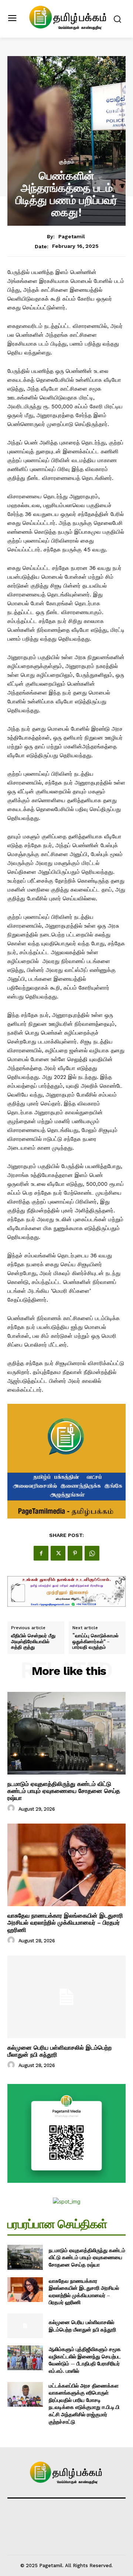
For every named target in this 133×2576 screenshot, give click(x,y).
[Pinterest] (75, 1553)
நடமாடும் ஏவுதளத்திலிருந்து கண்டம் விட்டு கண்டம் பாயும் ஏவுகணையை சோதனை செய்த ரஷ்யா (64, 1791)
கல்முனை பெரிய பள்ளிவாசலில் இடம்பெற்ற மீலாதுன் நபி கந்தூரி (59, 2051)
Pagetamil (72, 236)
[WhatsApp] (92, 1553)
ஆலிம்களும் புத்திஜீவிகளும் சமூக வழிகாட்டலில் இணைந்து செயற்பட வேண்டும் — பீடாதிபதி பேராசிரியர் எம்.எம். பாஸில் (85, 2360)
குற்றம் (67, 162)
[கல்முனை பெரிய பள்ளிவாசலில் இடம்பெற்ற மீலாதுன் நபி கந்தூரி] (66, 1997)
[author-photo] (12, 1808)
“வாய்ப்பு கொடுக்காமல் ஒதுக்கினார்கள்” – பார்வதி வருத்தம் (96, 1642)
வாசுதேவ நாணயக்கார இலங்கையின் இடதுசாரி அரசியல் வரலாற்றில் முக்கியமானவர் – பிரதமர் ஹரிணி (65, 1923)
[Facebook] (41, 1553)
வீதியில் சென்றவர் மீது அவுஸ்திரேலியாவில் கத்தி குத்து (33, 1642)
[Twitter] (58, 1553)
